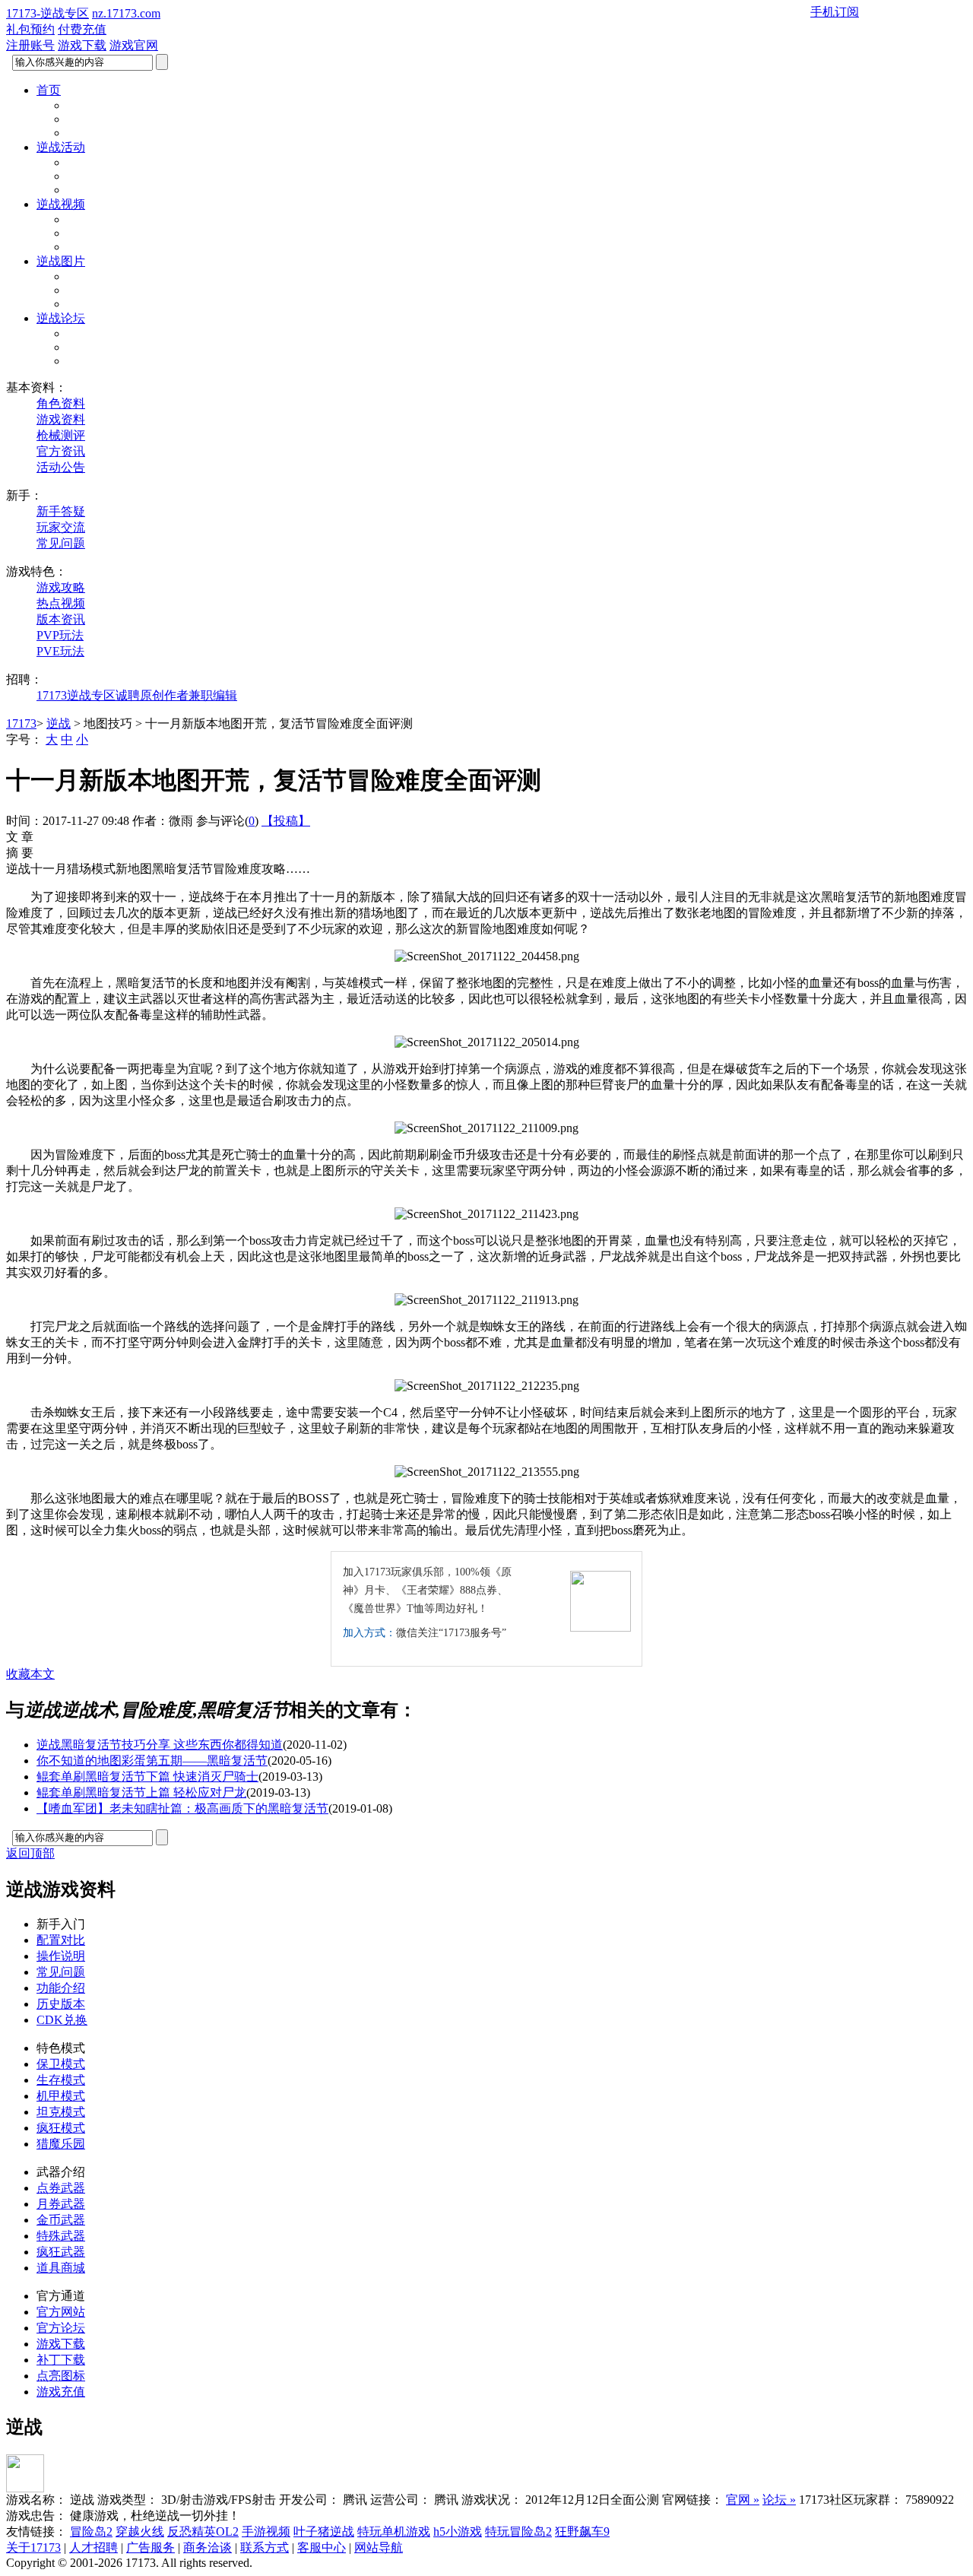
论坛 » (779, 2500)
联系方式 (265, 2547)
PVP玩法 (60, 635)
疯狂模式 (61, 2128)
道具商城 (61, 2268)
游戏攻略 (61, 587)
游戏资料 (61, 419)
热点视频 (61, 603)
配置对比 (61, 1940)
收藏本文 (30, 1674)
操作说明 (61, 1956)
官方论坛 (61, 2328)
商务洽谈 (208, 2547)
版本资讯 (61, 619)
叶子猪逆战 (324, 2532)
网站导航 (379, 2547)
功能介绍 (61, 1988)
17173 (21, 723)
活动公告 (61, 467)
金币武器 (61, 2220)
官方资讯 (61, 451)
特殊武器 (61, 2236)
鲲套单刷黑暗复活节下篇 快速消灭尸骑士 (147, 1777)
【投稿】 (286, 821)
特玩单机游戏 (394, 2532)
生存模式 (61, 2080)
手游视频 (266, 2532)
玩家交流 (61, 527)
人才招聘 (93, 2547)
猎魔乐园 (61, 2144)
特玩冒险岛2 (518, 2532)
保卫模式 (61, 2064)
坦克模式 (61, 2112)
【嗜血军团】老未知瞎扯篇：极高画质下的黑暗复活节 (182, 1808)
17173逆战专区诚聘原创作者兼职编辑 (137, 695)
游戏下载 (82, 45)
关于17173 (33, 2547)
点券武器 (61, 2188)
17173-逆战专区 (48, 13)
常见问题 (61, 543)
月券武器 (61, 2204)
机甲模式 (61, 2096)
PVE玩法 (60, 651)
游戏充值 (61, 2392)
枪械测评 (61, 435)
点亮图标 (61, 2376)
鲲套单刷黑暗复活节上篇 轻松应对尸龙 (141, 1792)
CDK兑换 (62, 2020)
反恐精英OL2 (203, 2532)
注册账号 (30, 45)
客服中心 (322, 2547)
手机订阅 (835, 12)
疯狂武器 (61, 2252)
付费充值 (82, 29)
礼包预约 (30, 29)
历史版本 (61, 2004)
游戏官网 (134, 45)
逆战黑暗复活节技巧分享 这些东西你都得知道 (160, 1745)
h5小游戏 (458, 2532)
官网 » (743, 2500)
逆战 (59, 723)
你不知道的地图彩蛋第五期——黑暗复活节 (152, 1761)
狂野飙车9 (582, 2532)
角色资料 (61, 403)
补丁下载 (61, 2360)
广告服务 (151, 2547)
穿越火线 (140, 2532)
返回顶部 (30, 1853)
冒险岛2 (91, 2532)
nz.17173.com (126, 13)
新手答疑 (61, 511)
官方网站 (61, 2312)
